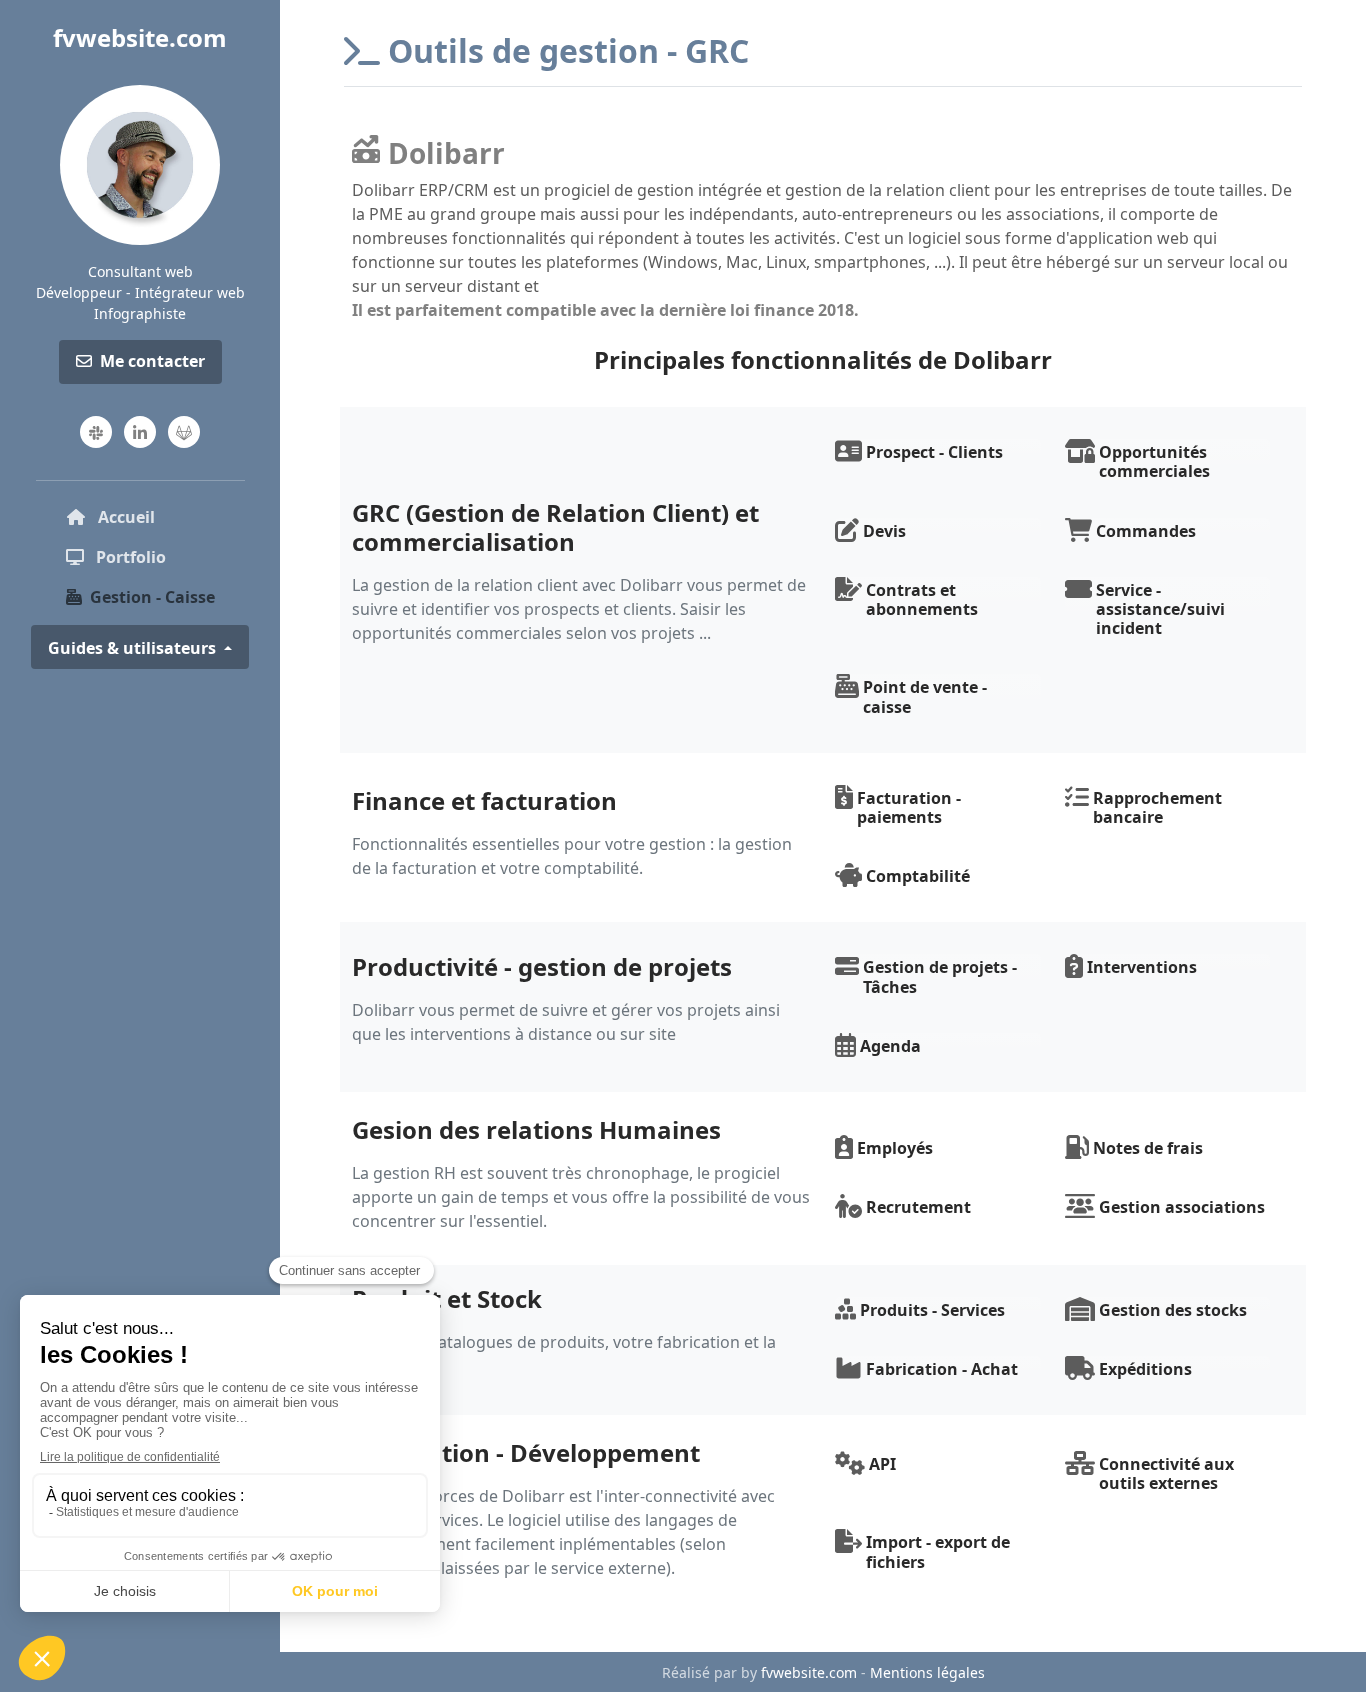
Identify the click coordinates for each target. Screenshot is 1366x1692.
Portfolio (129, 557)
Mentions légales (927, 1672)
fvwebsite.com (140, 37)
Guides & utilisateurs (134, 648)
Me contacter (152, 361)
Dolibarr (446, 153)
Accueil (158, 516)
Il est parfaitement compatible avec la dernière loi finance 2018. (605, 310)
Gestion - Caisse (152, 597)
